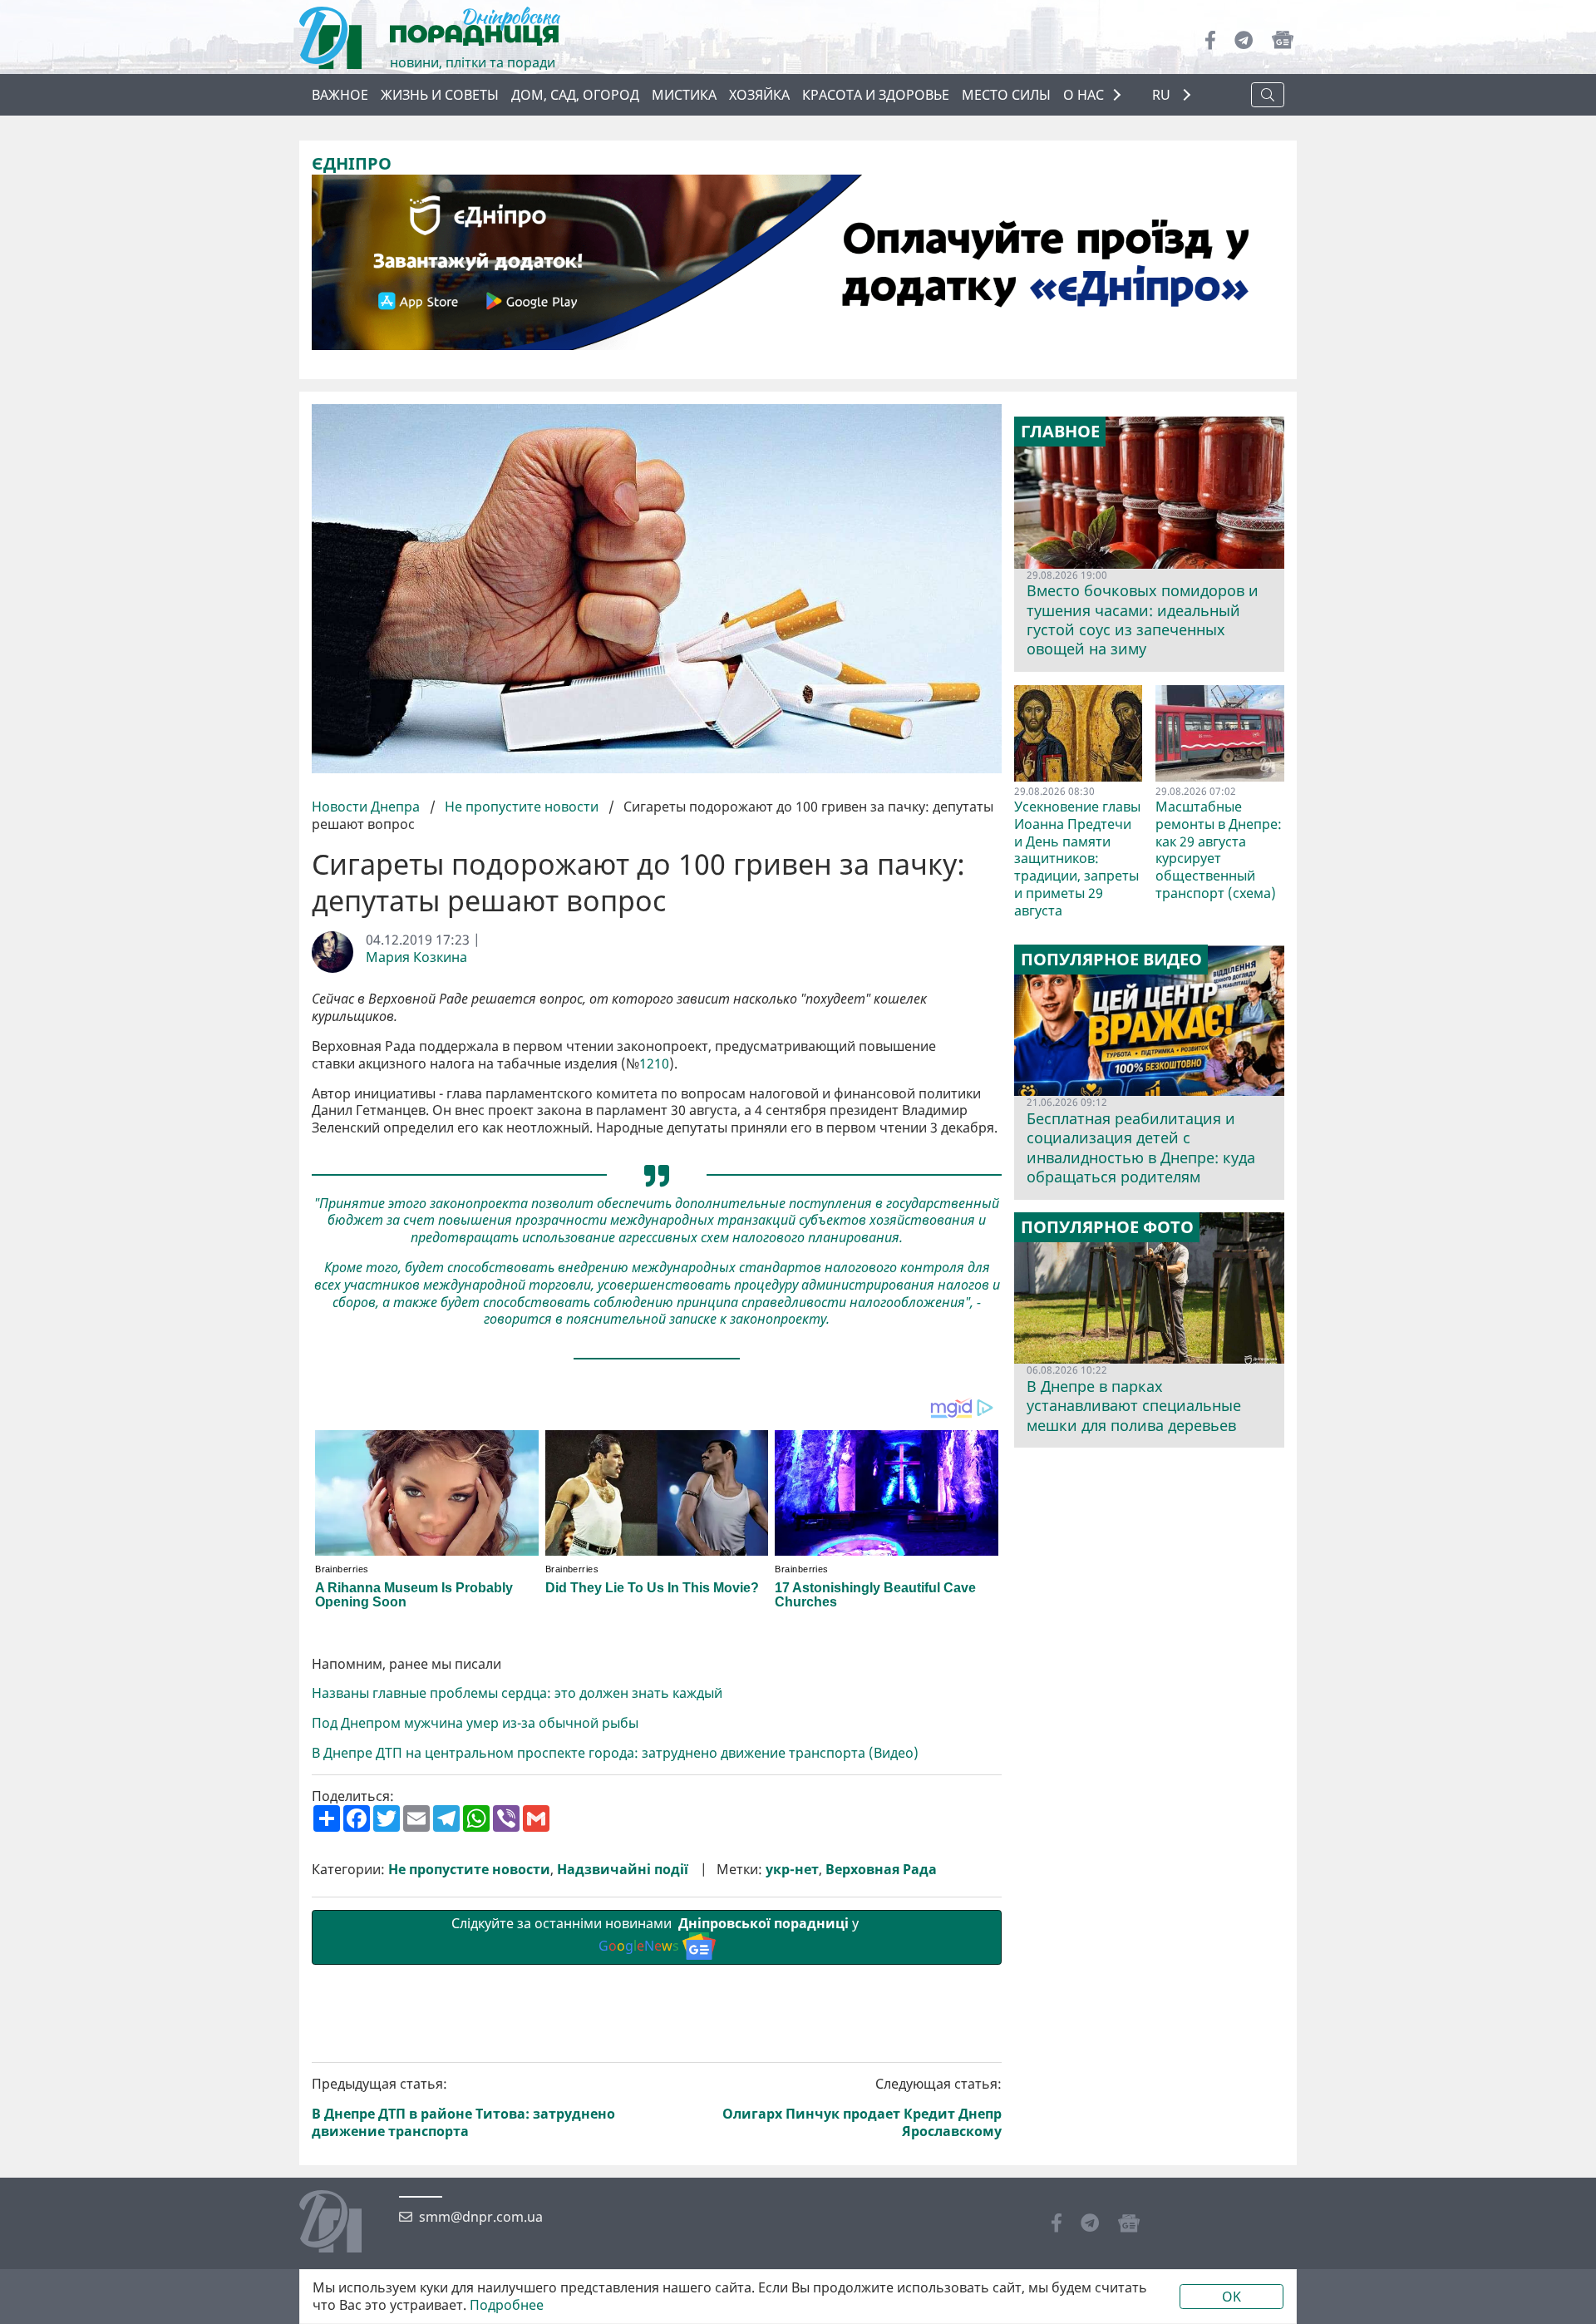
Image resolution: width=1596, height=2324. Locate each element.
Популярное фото (1107, 1227)
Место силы (1006, 95)
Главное (1060, 432)
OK (1231, 2297)
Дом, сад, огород (575, 95)
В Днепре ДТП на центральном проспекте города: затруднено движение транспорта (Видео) (617, 1753)
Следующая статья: (862, 2107)
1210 (654, 1064)
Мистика (684, 95)
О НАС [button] (1084, 95)
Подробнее (507, 2305)
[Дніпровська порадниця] (343, 2223)
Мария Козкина (416, 957)
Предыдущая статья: (463, 2107)
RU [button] (1163, 95)
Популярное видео (1111, 960)
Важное (340, 95)
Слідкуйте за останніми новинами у (657, 1934)
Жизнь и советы (440, 95)
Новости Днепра (367, 807)
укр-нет (792, 1870)
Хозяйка (759, 95)
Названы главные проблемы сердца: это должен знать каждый (519, 1693)
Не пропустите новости (522, 807)
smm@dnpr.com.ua (481, 2217)
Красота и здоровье (876, 95)
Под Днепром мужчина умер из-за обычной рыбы (475, 1723)
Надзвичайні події (623, 1870)
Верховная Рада (881, 1870)
